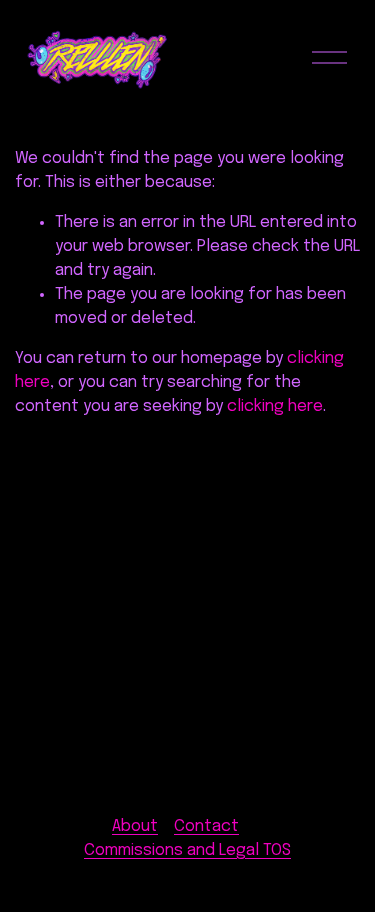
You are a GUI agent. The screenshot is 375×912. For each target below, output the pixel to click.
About (135, 826)
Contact (206, 826)
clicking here (275, 406)
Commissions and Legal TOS (187, 850)
